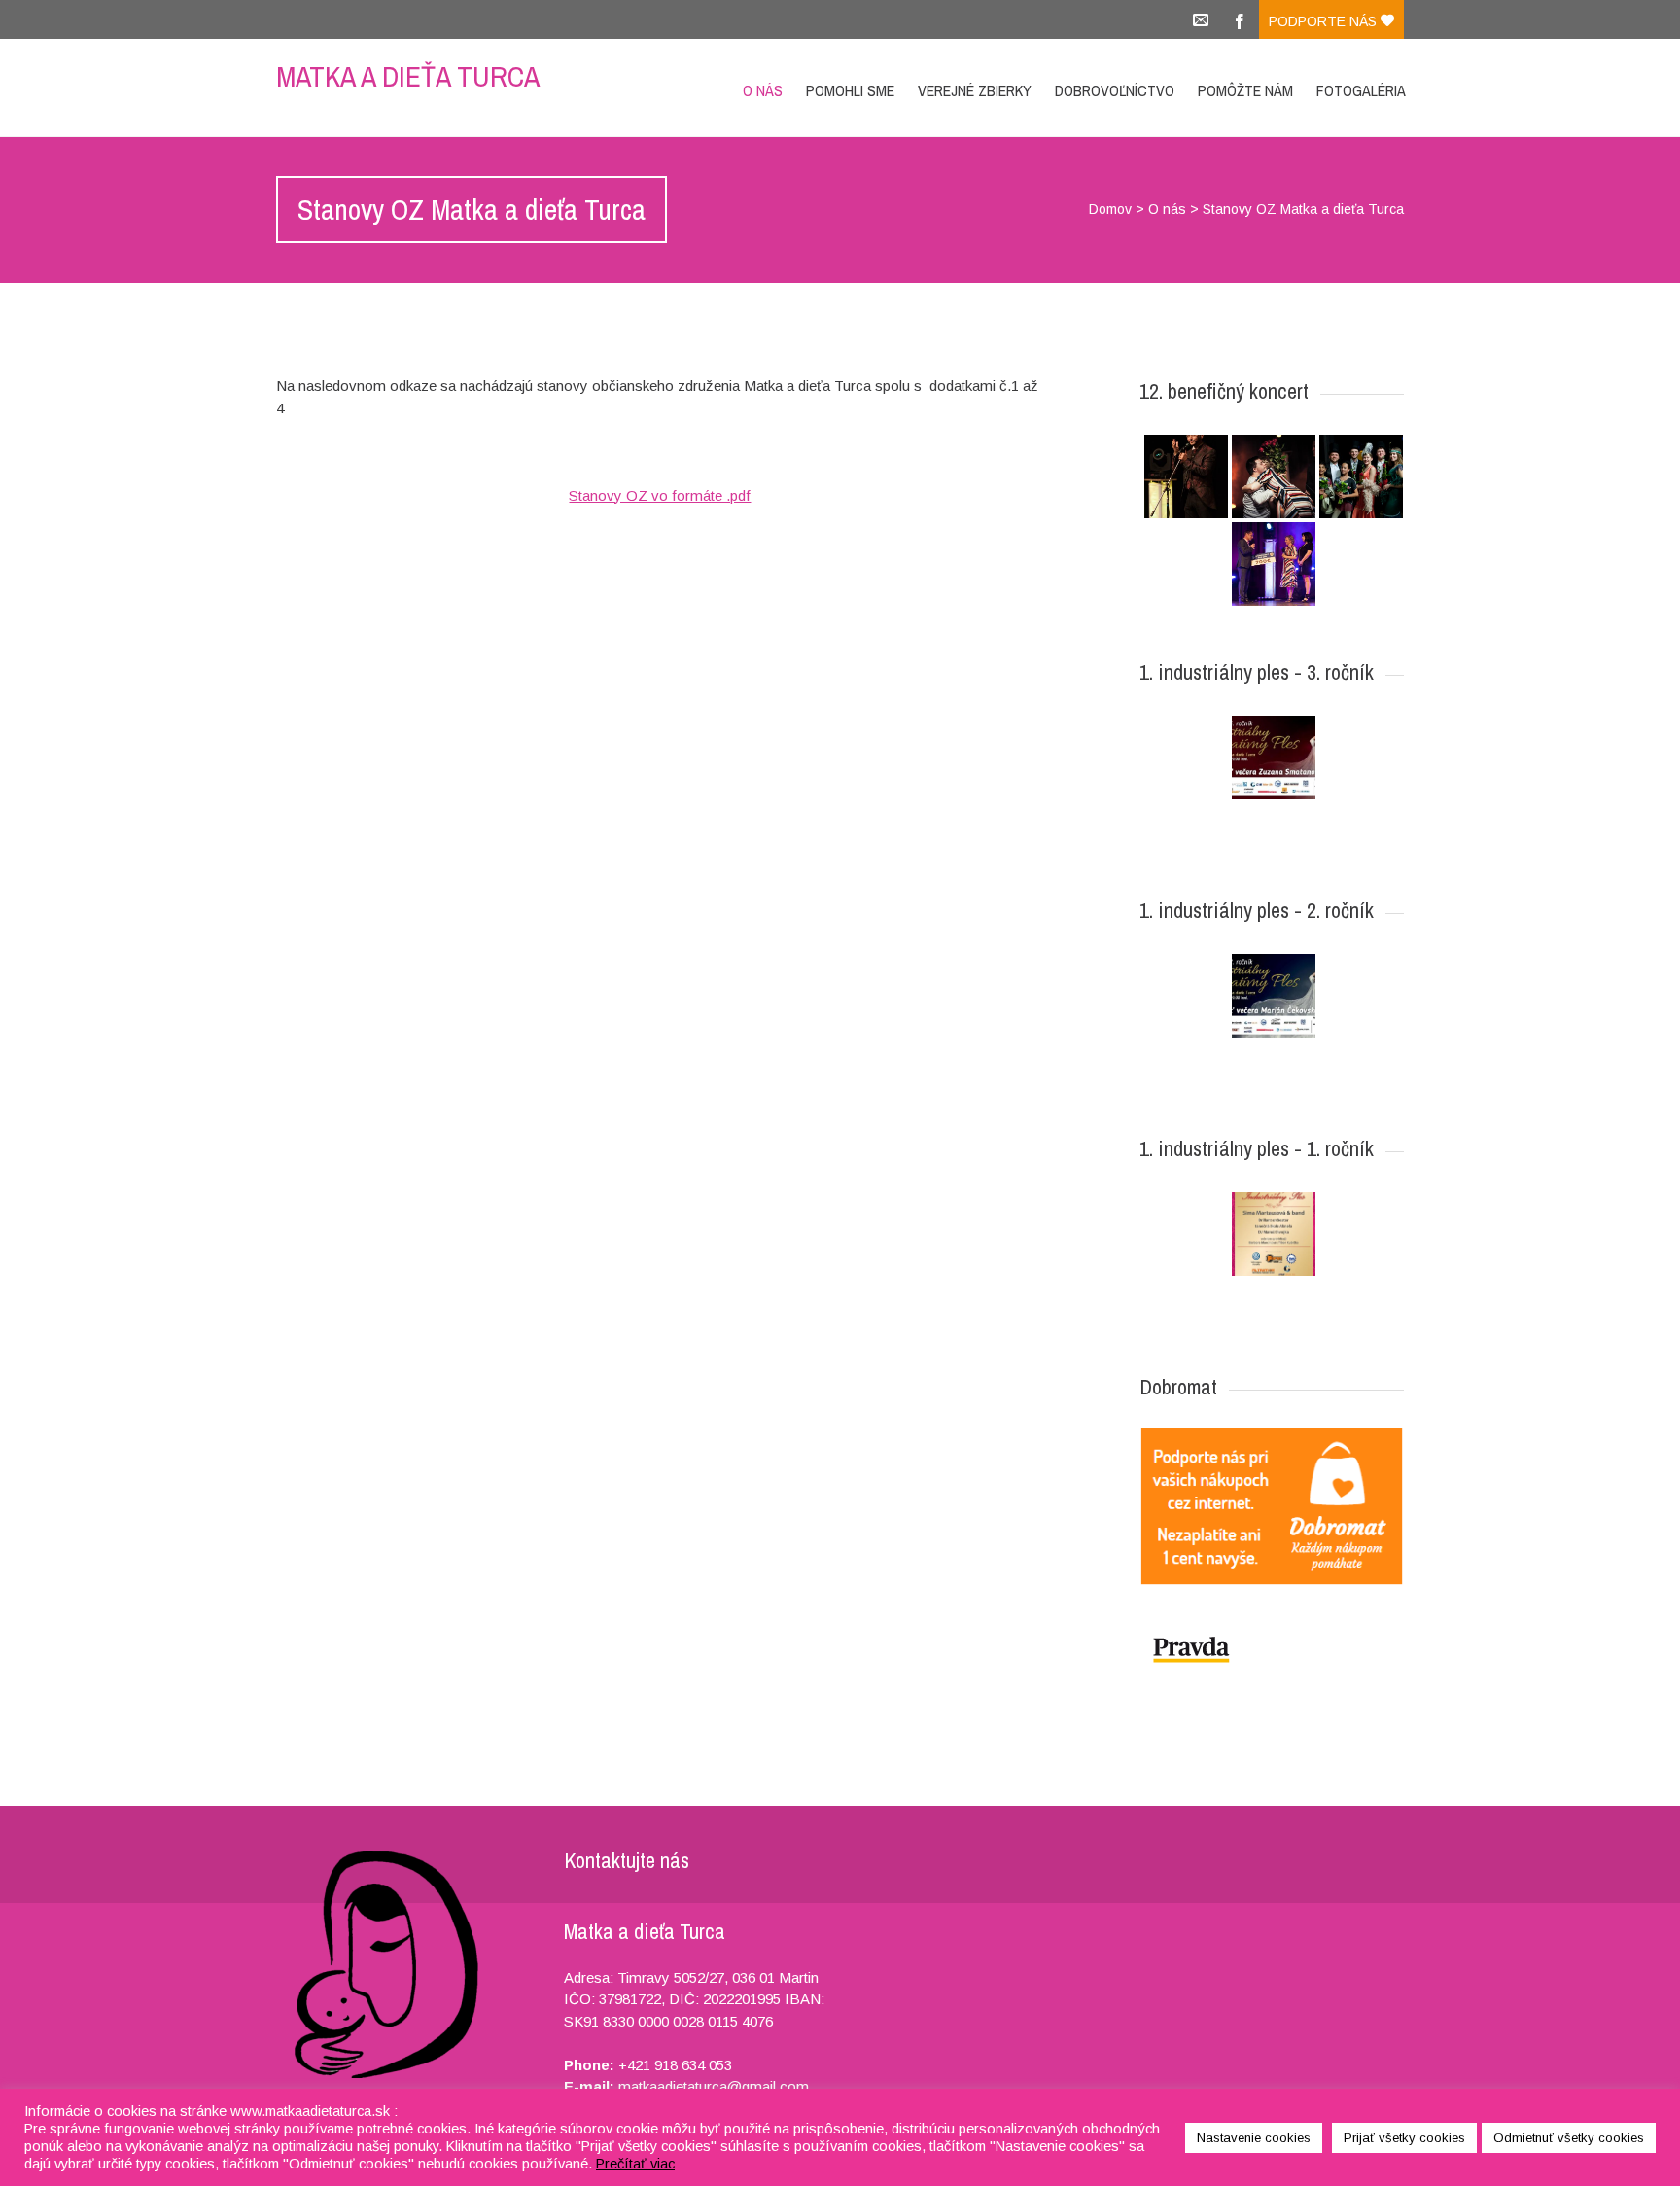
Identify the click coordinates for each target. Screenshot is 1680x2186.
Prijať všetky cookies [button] (1404, 2138)
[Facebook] (1240, 19)
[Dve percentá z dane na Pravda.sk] (1272, 1650)
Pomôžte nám (1245, 90)
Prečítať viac (635, 2164)
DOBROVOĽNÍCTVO (1115, 90)
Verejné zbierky (975, 90)
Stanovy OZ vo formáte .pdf (660, 495)
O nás (763, 90)
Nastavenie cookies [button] (1254, 2138)
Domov (1110, 209)
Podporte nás (1325, 21)
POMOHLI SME (850, 90)
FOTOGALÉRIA (1361, 90)
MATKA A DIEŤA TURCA (408, 76)
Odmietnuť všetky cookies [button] (1569, 2138)
